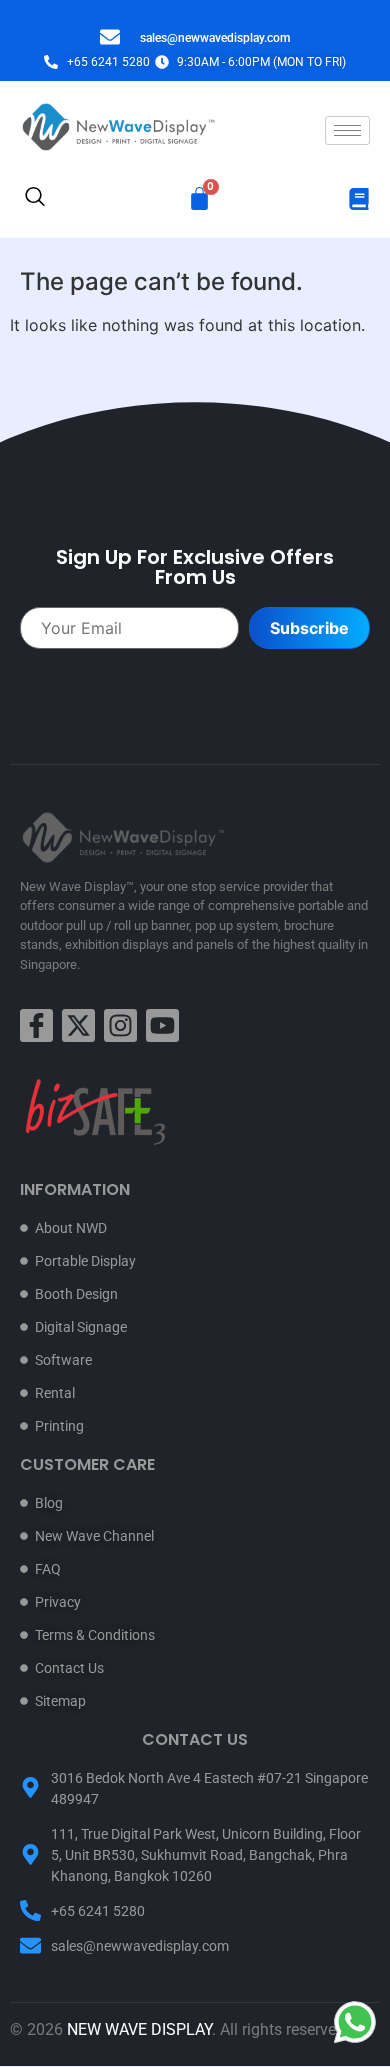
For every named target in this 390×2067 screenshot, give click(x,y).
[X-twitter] (78, 1025)
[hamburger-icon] (347, 130)
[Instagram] (120, 1025)
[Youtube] (162, 1025)
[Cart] (199, 198)
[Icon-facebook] (36, 1025)
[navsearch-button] (35, 198)
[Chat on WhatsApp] (355, 2022)
